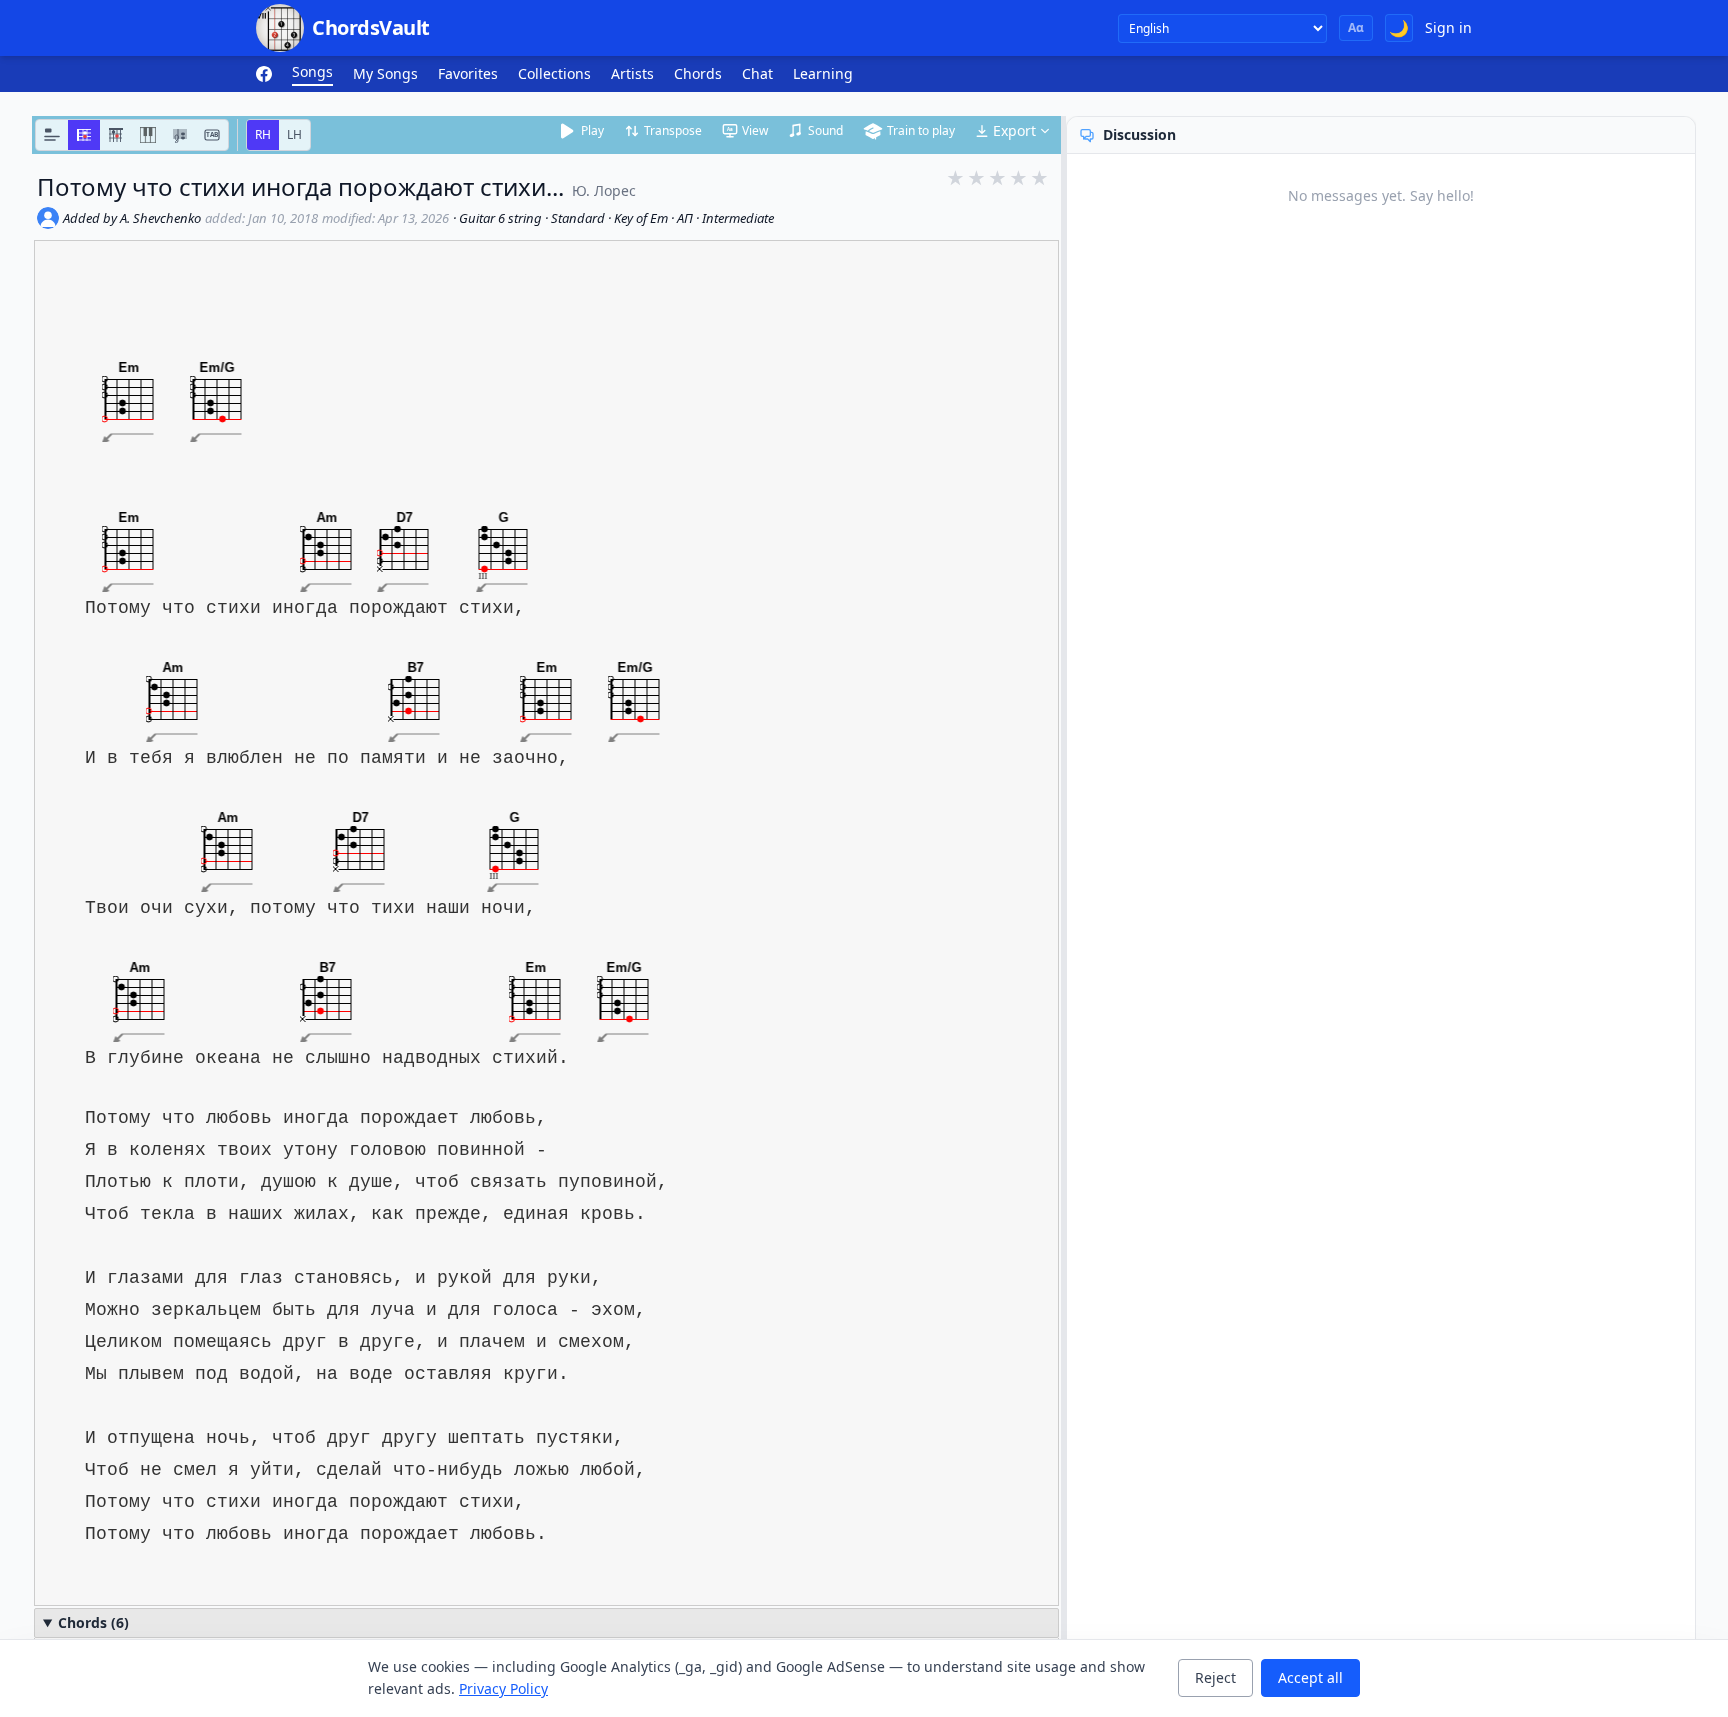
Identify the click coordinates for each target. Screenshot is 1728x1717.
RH (263, 134)
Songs (312, 71)
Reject (1215, 1677)
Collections (554, 73)
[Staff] (180, 135)
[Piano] (148, 135)
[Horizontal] (84, 135)
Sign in (1448, 27)
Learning (823, 73)
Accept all (1310, 1677)
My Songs (385, 73)
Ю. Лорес (604, 190)
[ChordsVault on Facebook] (264, 74)
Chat (757, 73)
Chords (698, 73)
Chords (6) (93, 1622)
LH (294, 134)
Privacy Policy (503, 1688)
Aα (1356, 27)
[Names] (52, 135)
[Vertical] (116, 135)
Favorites (468, 73)
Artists (632, 73)
